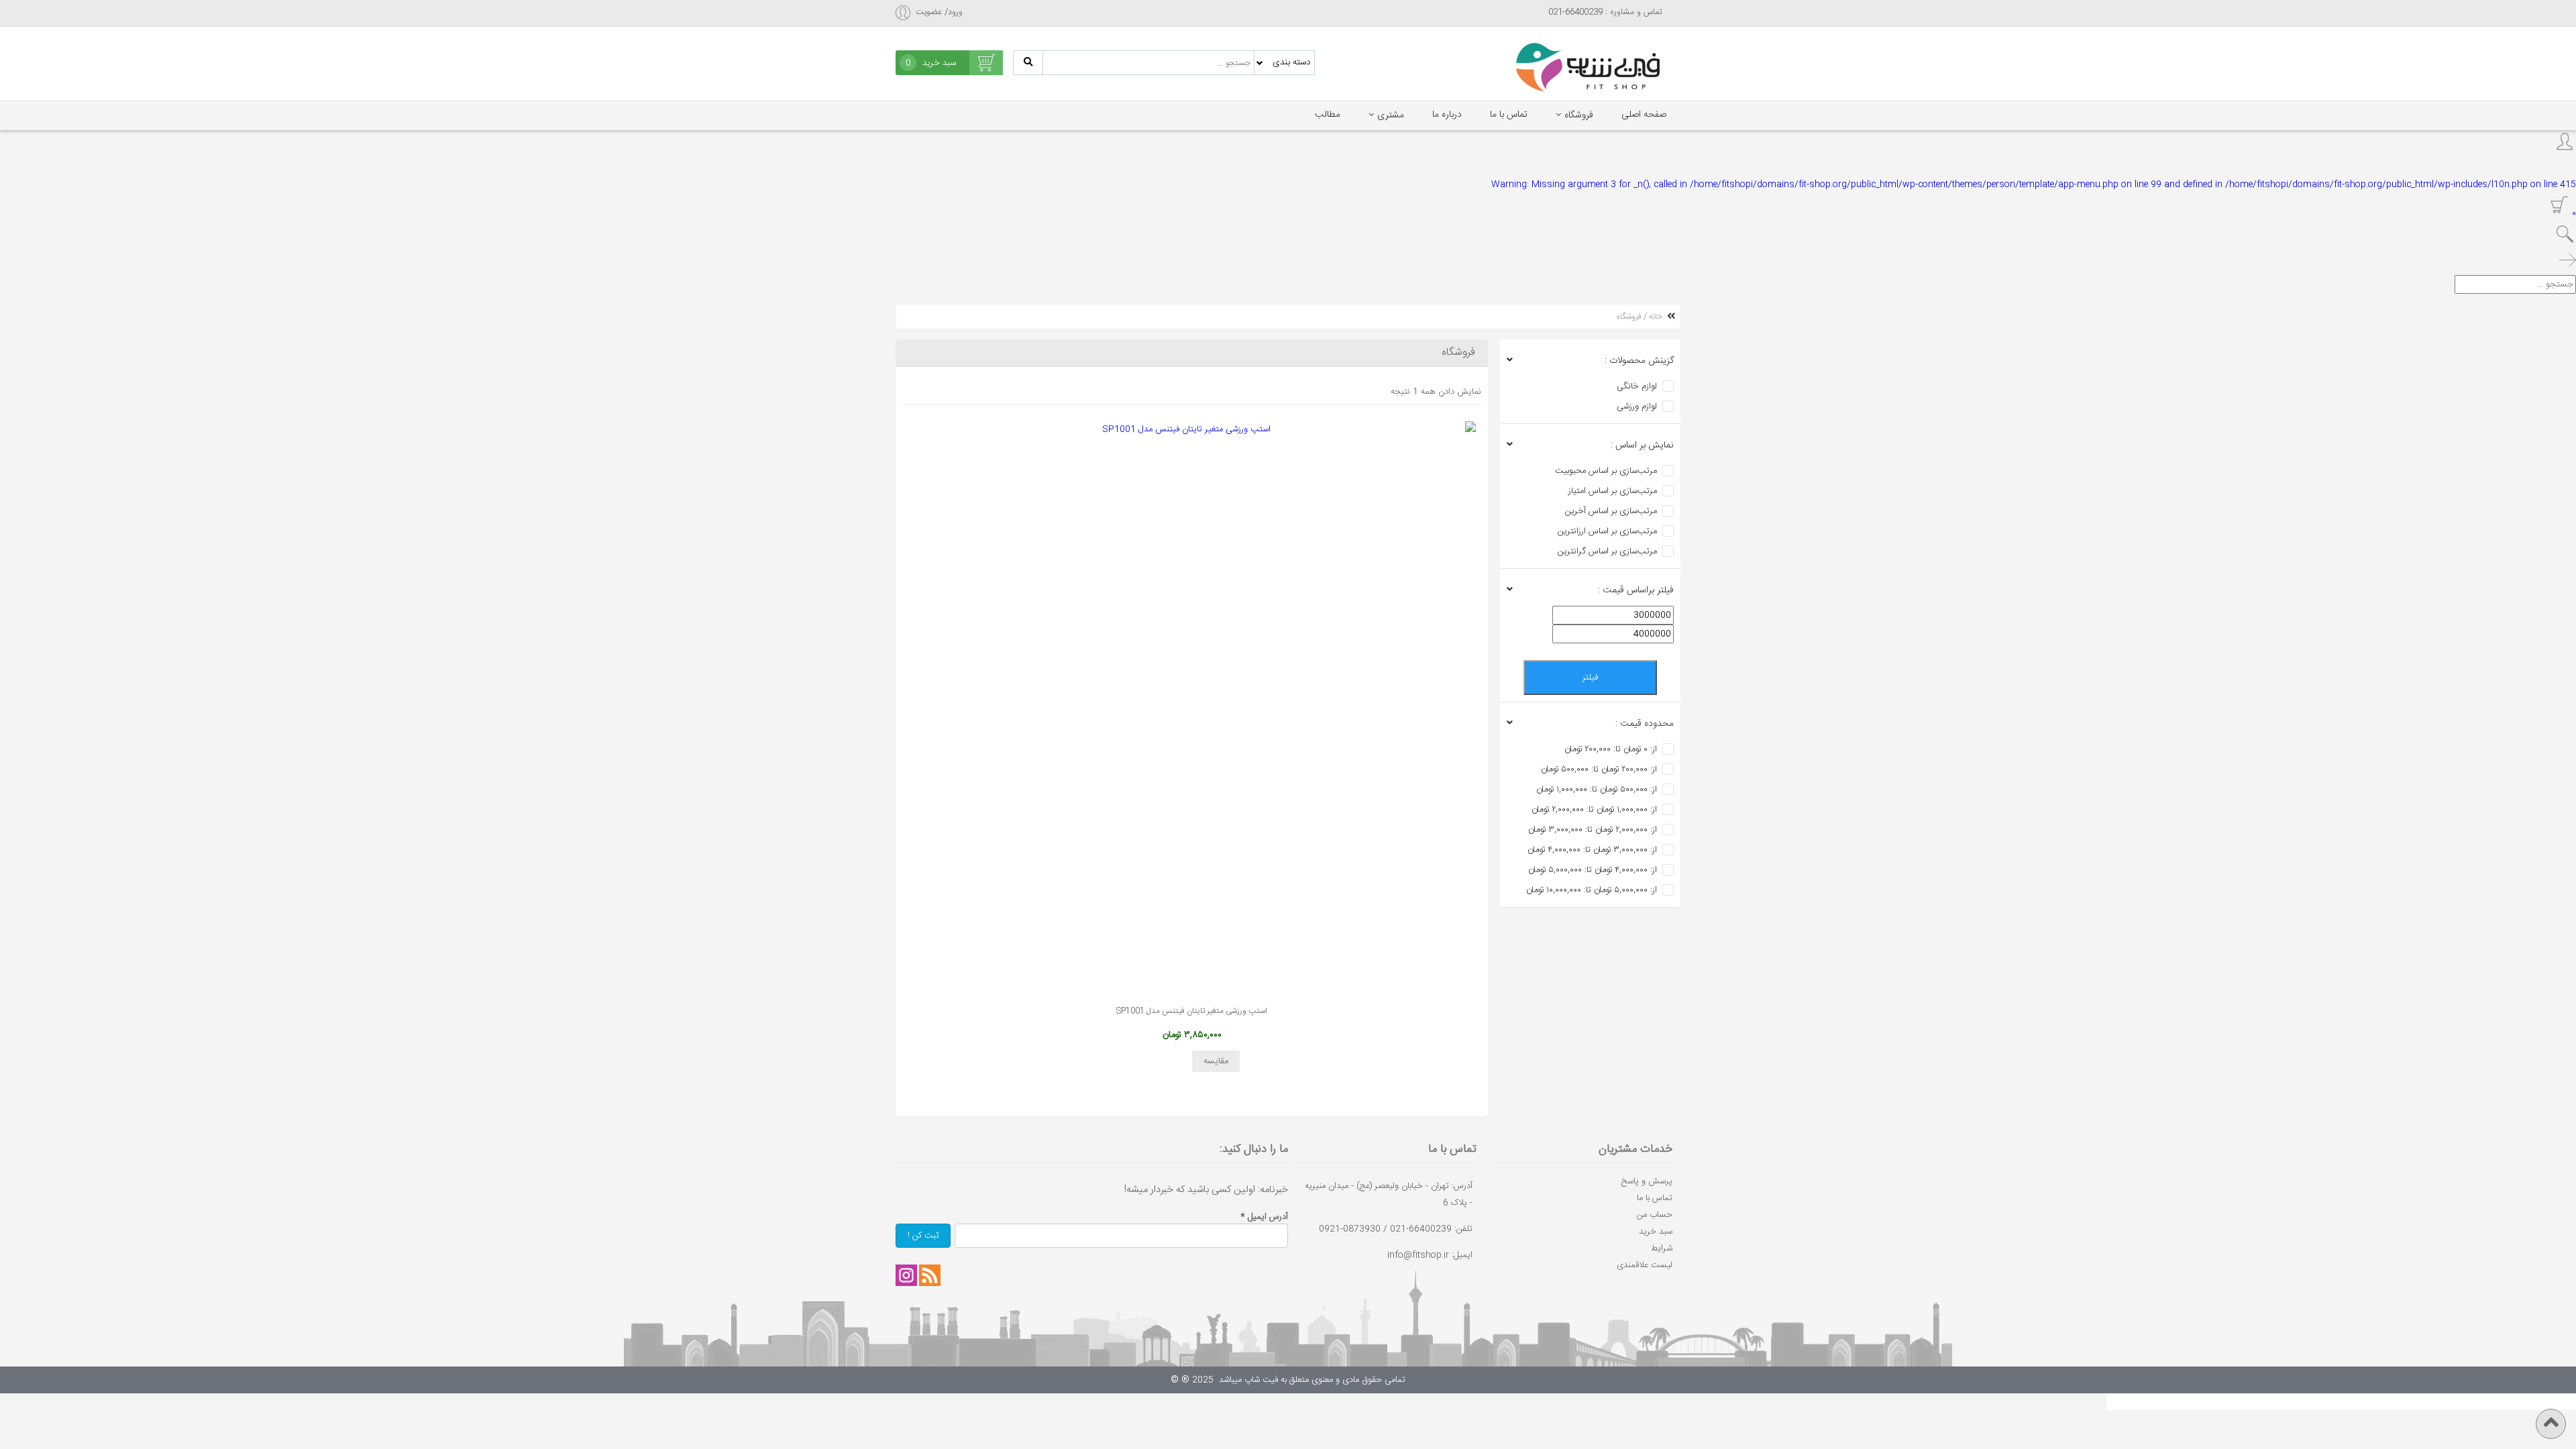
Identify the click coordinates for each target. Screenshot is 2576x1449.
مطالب (1328, 115)
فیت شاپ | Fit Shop (1588, 67)
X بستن (2562, 1401)
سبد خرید (1656, 1232)
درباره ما (1447, 115)
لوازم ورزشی (1637, 407)
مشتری (1391, 115)
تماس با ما (1509, 115)
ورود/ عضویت (939, 12)
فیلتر (1590, 678)
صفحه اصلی (1644, 115)
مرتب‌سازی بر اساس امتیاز (1613, 491)
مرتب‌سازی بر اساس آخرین (1611, 511)
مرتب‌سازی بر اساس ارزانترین (1607, 531)
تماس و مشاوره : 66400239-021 (1605, 12)
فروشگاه (1579, 115)
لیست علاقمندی (1645, 1265)
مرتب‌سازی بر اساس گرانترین (1607, 551)
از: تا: (1611, 749)
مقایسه (1216, 1061)
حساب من (1655, 1215)
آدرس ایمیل (1264, 1217)
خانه (1656, 317)
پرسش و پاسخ (1647, 1181)
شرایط (1662, 1248)
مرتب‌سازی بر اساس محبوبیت (1606, 471)
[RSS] (930, 1275)
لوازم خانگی (1637, 386)
